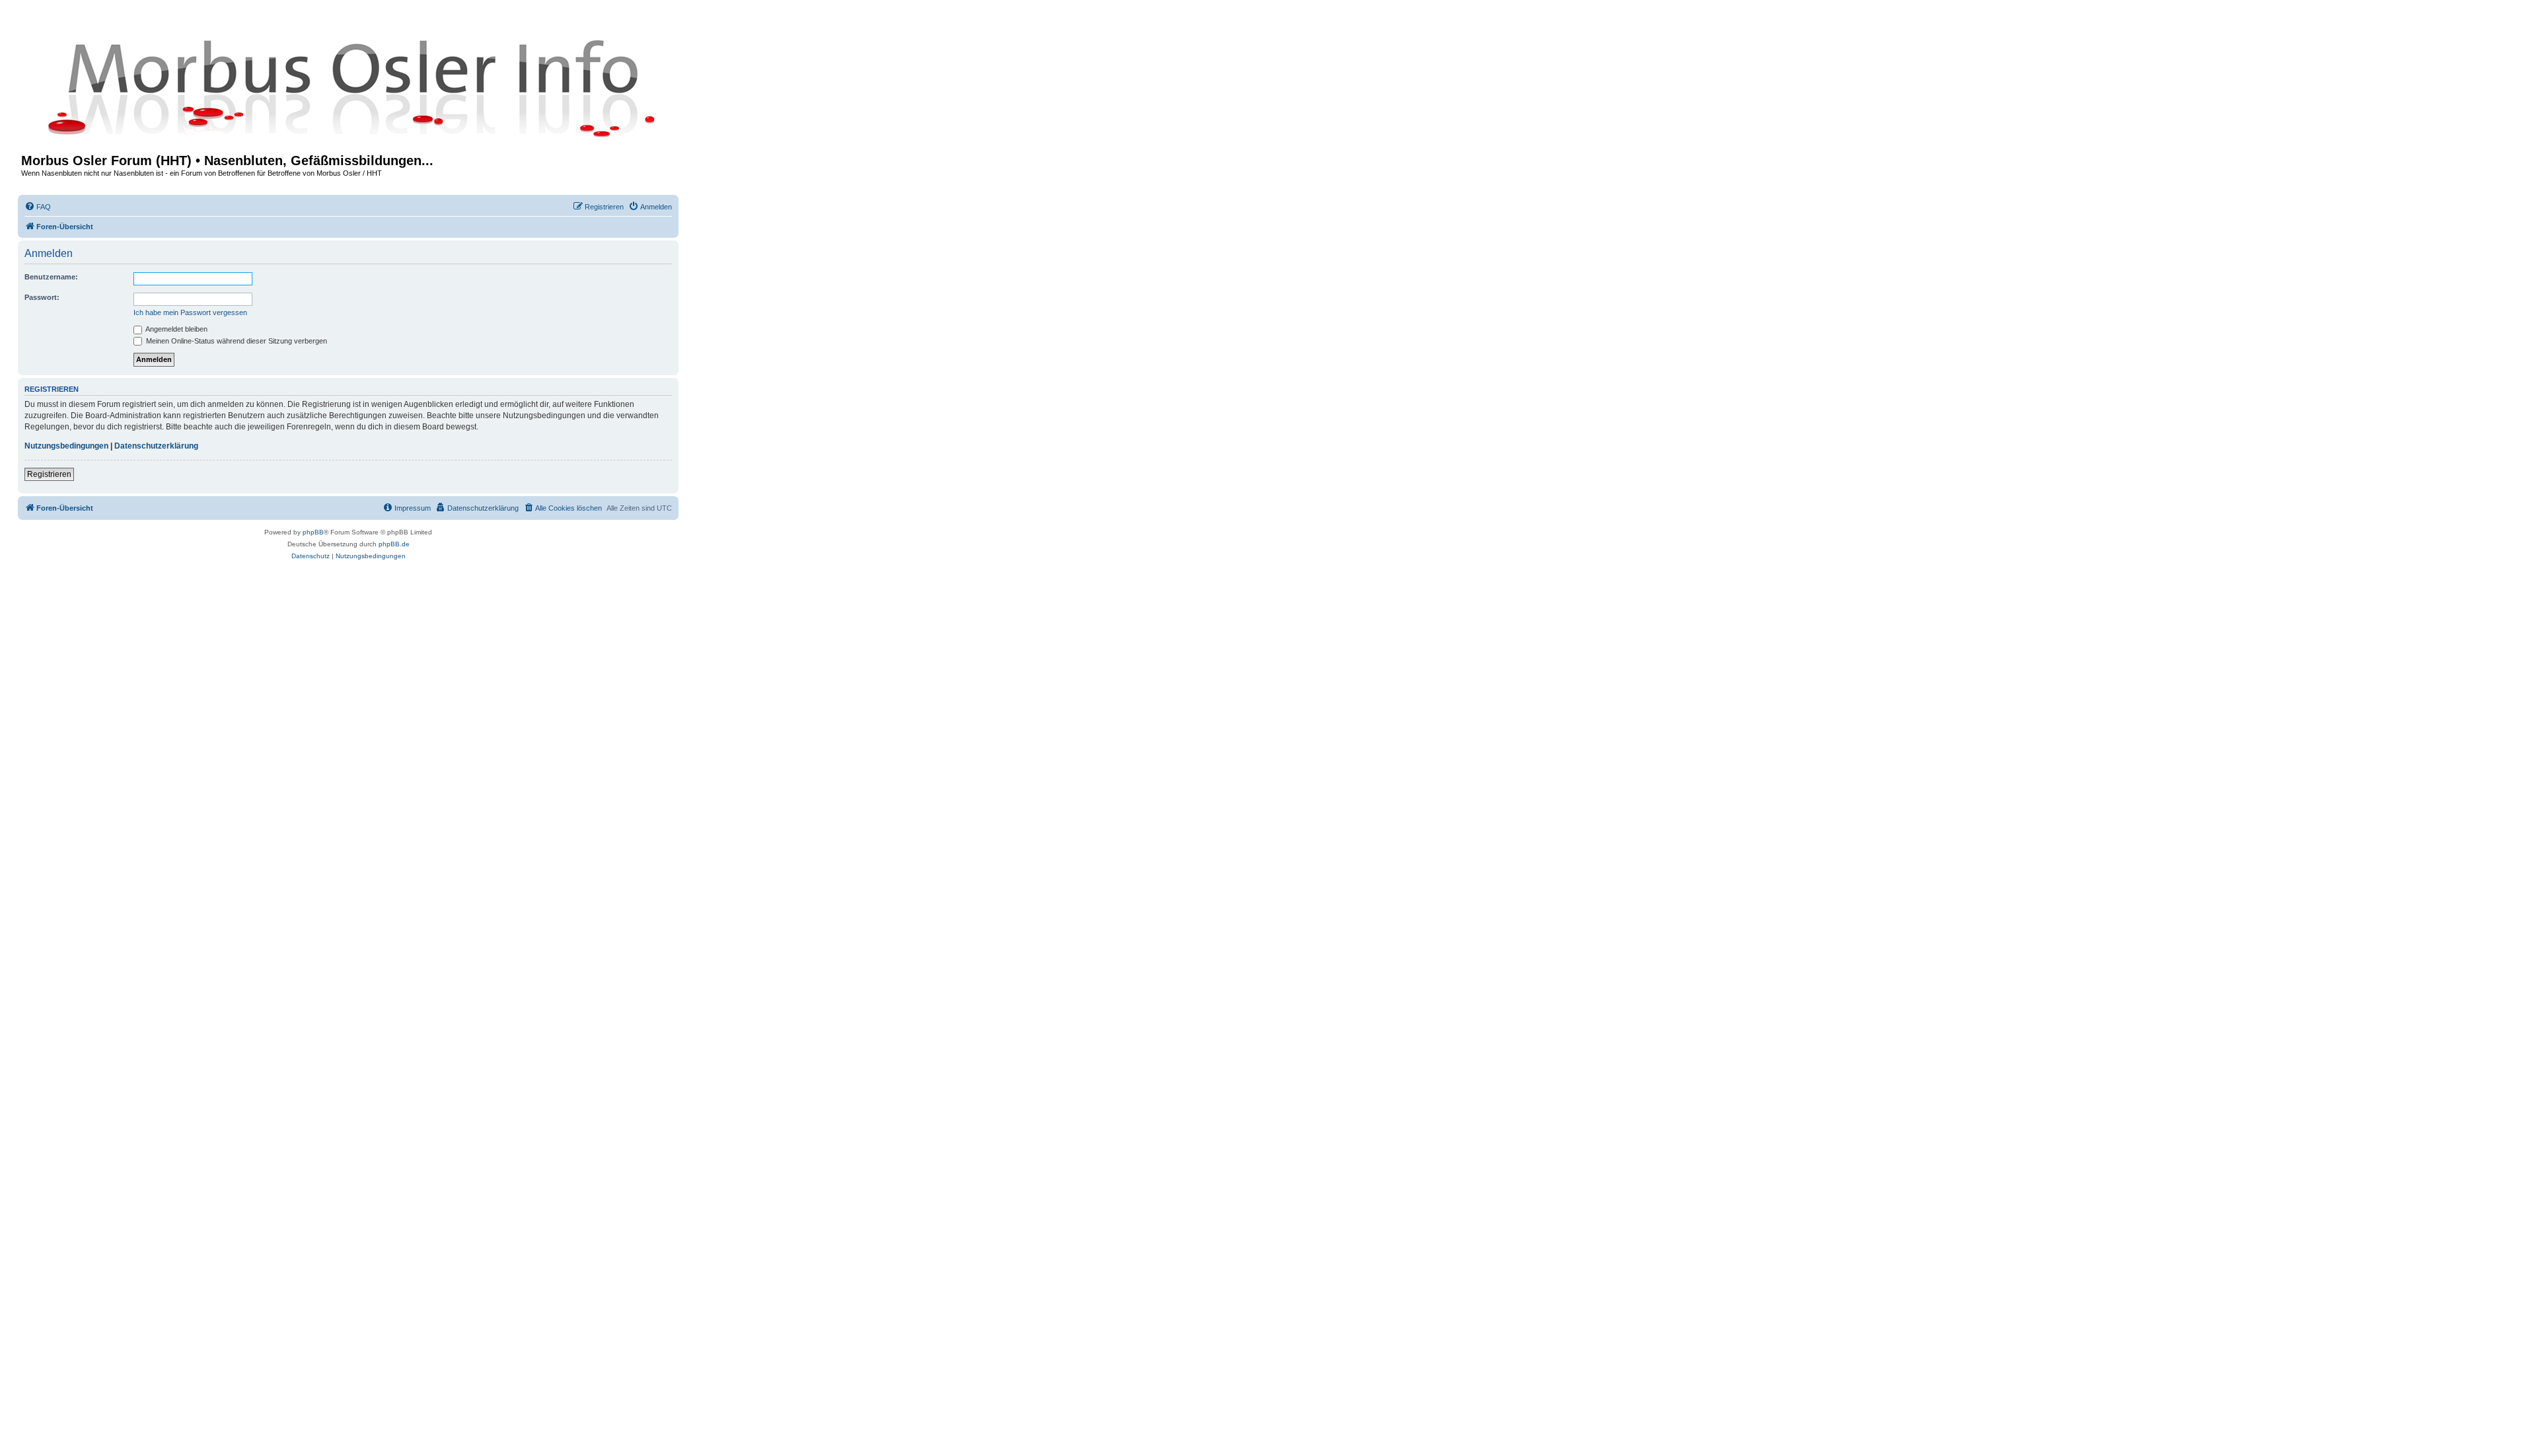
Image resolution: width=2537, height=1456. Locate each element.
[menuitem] (38, 207)
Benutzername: (51, 277)
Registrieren (49, 474)
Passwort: (42, 297)
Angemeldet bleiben (176, 329)
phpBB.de (394, 544)
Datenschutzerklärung (156, 446)
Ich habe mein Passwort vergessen (190, 312)
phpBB (313, 532)
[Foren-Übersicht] (348, 87)
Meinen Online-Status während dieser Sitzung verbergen (236, 341)
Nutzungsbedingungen (66, 446)
